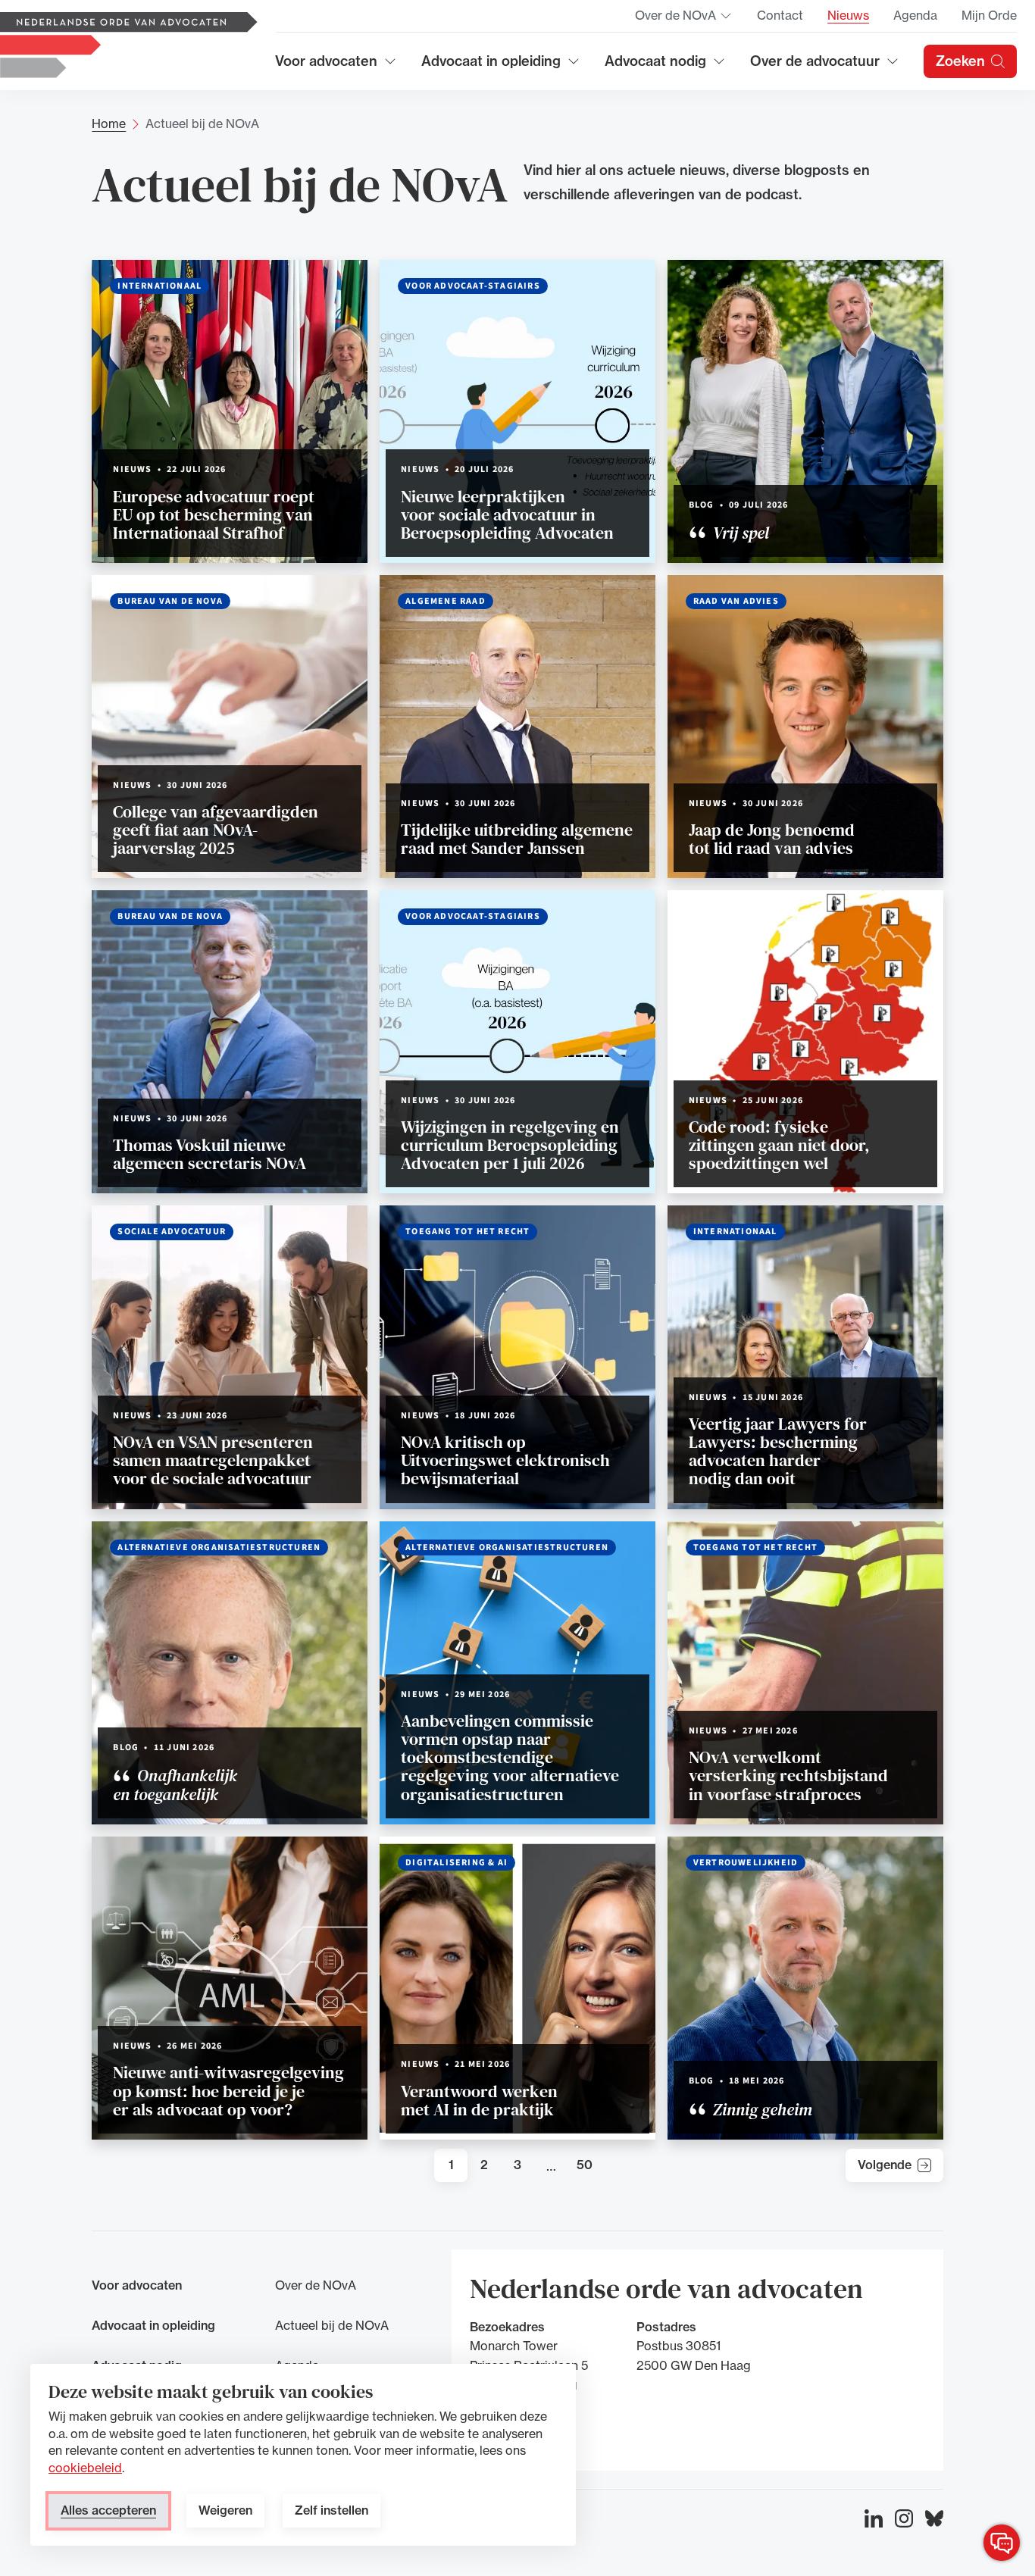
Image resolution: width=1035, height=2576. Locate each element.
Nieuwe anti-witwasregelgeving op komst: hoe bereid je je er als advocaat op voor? (228, 2090)
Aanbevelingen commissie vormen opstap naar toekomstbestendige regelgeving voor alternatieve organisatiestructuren (510, 1757)
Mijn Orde (989, 15)
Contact (780, 15)
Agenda (915, 15)
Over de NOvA (684, 20)
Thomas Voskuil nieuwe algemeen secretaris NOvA (210, 1154)
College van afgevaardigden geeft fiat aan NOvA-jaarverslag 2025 (216, 830)
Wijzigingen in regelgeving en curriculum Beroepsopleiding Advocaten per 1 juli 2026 (510, 1145)
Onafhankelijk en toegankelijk (175, 1784)
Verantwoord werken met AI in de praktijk (479, 2100)
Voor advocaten (336, 66)
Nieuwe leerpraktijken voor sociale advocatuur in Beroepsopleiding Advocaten (507, 514)
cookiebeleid (85, 2468)
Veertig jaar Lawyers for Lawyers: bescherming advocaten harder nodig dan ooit (778, 1451)
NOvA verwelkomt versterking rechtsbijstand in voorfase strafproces (788, 1775)
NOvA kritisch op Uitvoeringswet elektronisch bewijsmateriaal (505, 1460)
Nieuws (848, 15)
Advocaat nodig (665, 66)
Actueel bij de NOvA (332, 2325)
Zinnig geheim (761, 2109)
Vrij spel (739, 533)
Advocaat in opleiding (491, 66)
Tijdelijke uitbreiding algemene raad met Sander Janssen (517, 839)
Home (109, 123)
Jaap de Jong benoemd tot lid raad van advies (772, 839)
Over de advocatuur (815, 66)
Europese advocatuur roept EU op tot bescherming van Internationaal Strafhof (214, 514)
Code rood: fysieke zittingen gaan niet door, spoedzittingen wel (779, 1145)
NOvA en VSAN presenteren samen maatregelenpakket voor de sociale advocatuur (213, 1460)
